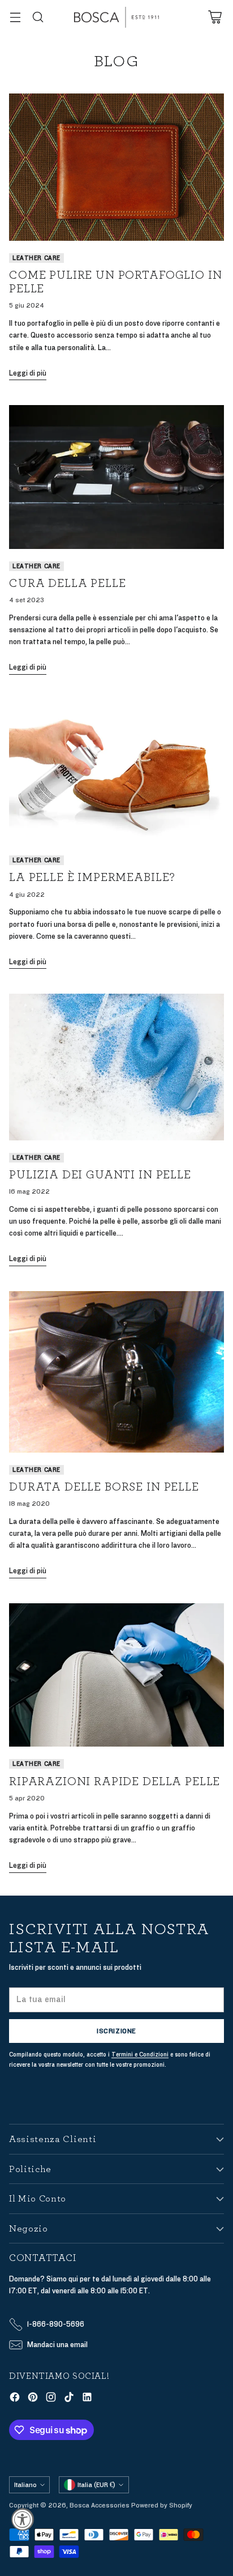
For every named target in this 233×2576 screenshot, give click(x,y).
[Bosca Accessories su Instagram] (51, 2399)
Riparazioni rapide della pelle (115, 1781)
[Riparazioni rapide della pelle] (116, 1675)
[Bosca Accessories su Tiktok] (69, 2399)
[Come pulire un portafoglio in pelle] (116, 167)
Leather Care (36, 258)
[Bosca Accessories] (116, 17)
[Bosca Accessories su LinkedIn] (87, 2399)
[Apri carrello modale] (215, 17)
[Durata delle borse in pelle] (116, 1372)
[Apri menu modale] (15, 17)
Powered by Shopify (162, 2505)
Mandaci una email (57, 2345)
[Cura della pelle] (116, 477)
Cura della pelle (67, 583)
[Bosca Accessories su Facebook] (15, 2399)
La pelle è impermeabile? (92, 877)
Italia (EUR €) (96, 2485)
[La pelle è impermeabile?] (116, 772)
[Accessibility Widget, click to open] (23, 2519)
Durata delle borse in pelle (104, 1487)
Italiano (25, 2485)
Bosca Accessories (100, 2505)
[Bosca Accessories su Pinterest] (33, 2399)
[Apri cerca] (38, 17)
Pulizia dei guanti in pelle (100, 1175)
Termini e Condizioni (140, 2055)
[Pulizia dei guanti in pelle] (116, 1067)
